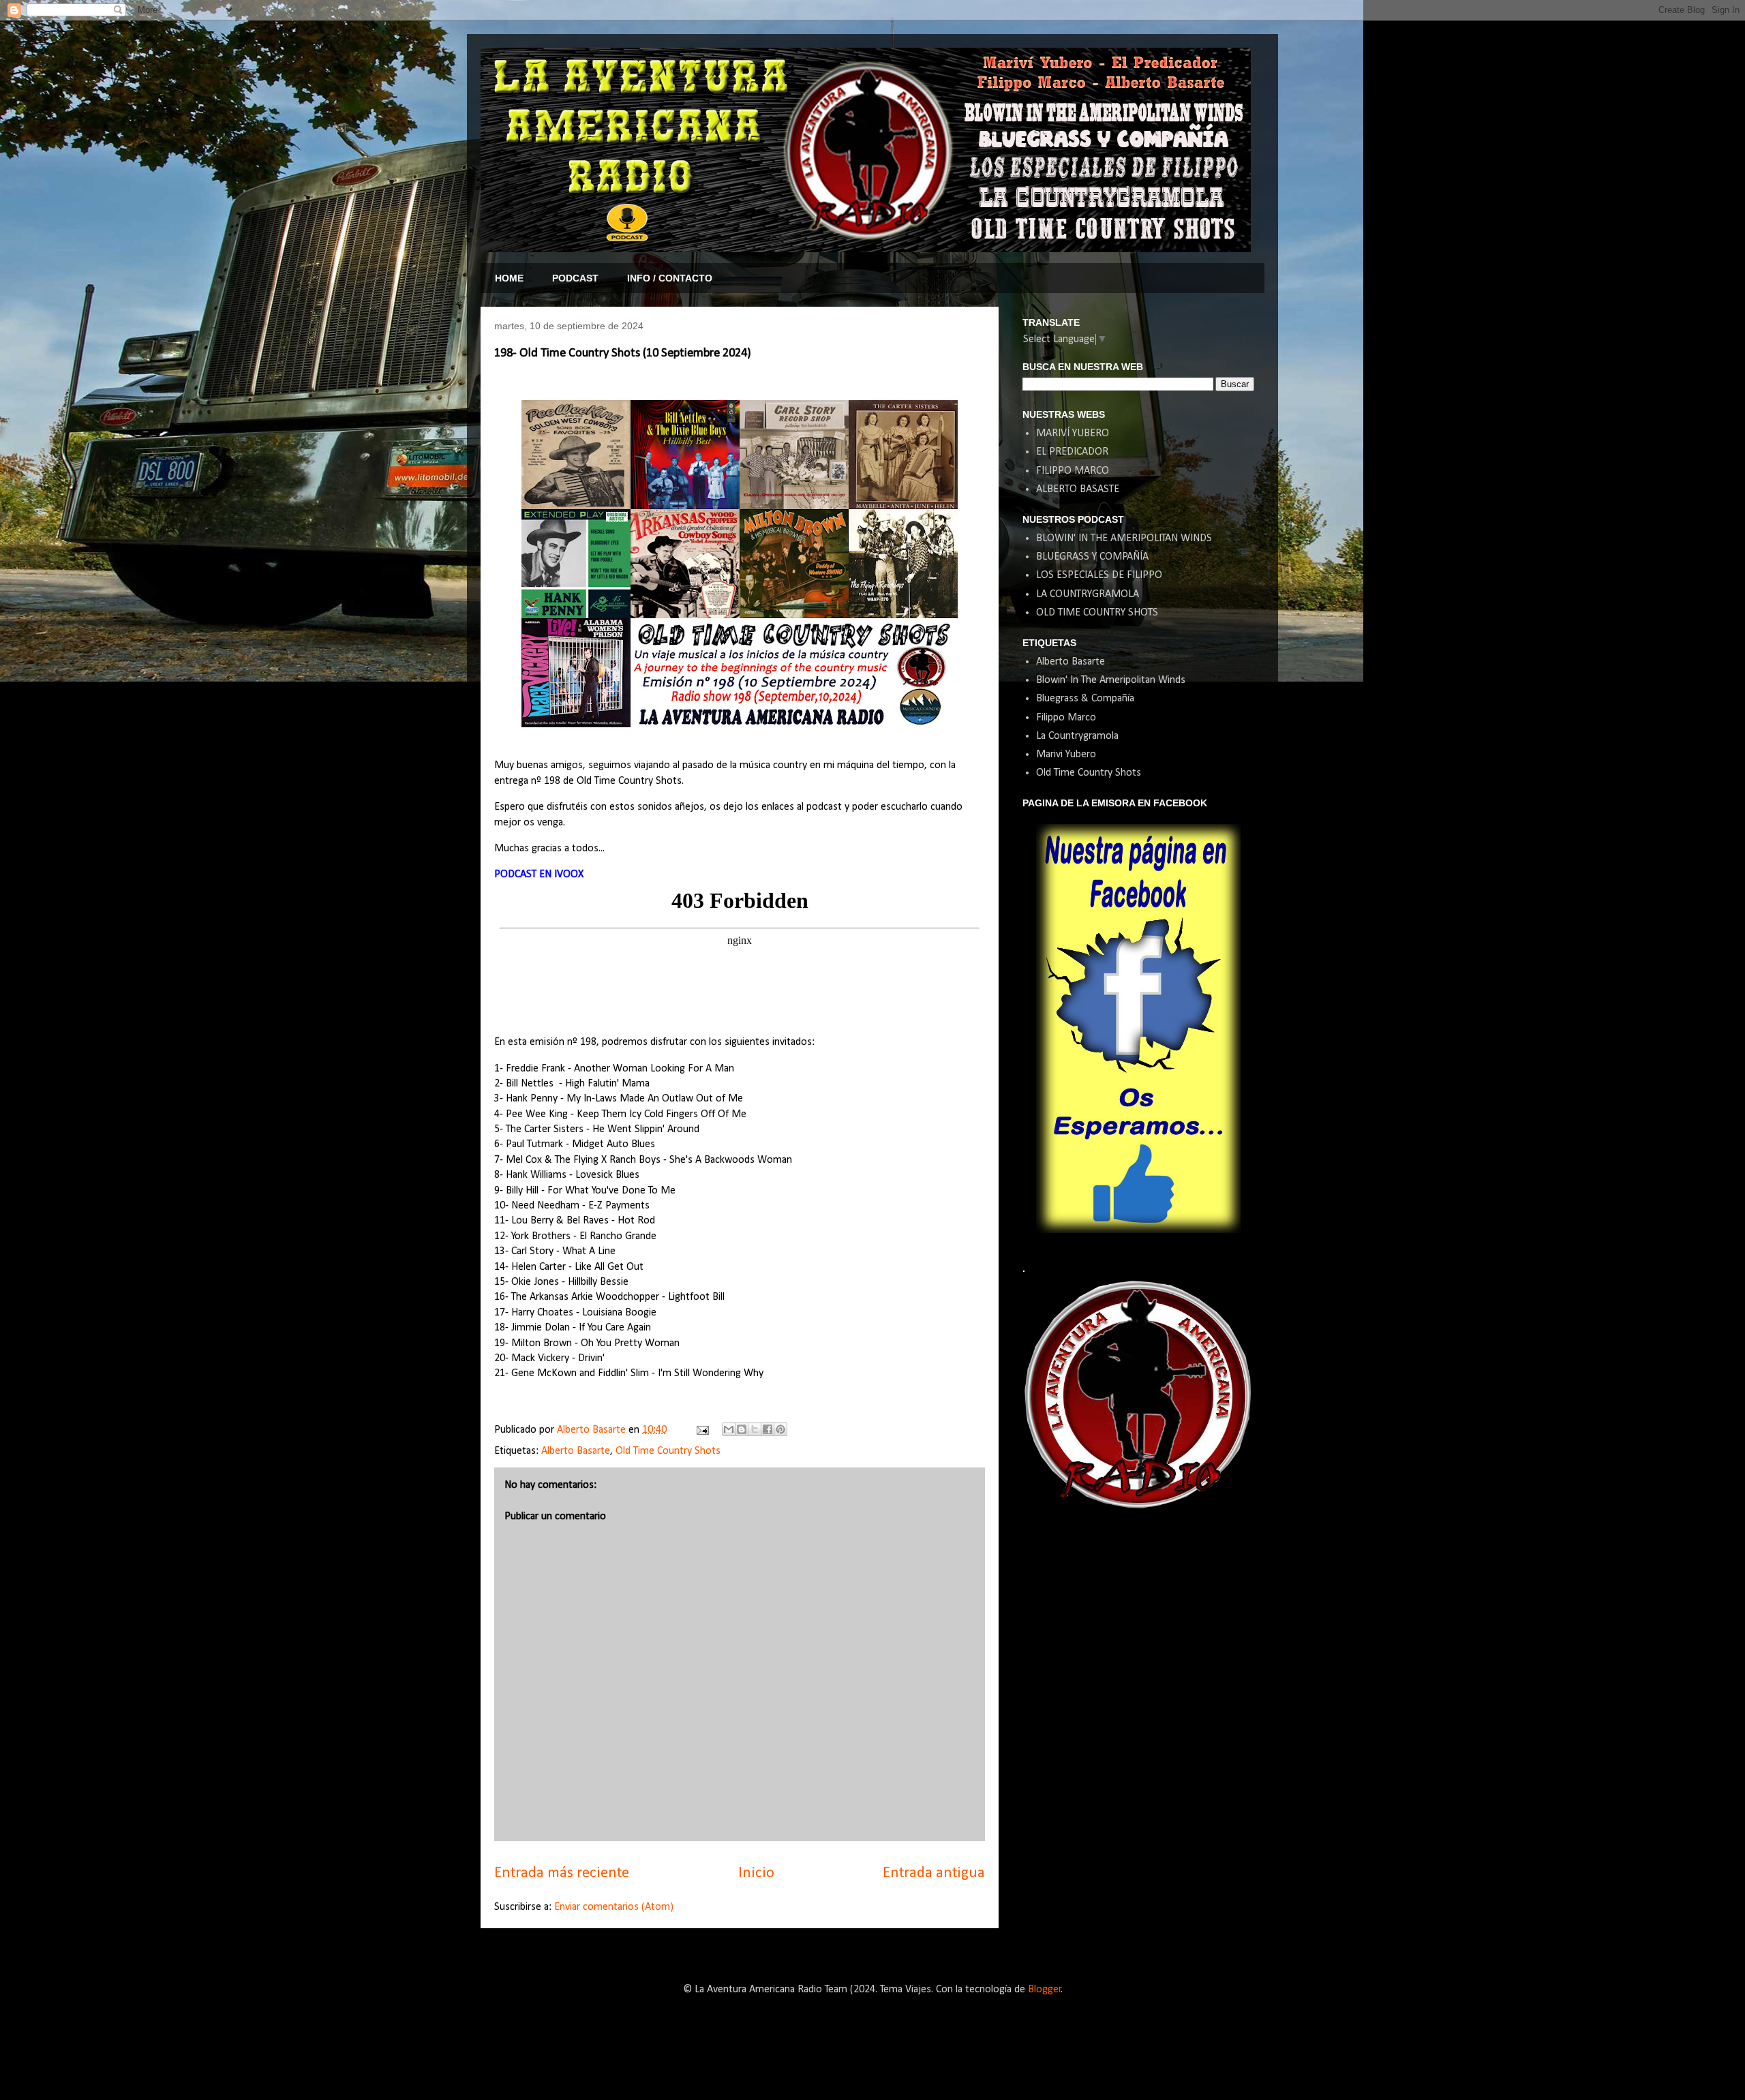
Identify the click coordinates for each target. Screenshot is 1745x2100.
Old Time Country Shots (668, 1451)
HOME (509, 278)
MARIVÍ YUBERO (1073, 433)
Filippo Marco (1066, 718)
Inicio (756, 1873)
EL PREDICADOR (1072, 452)
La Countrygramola (1077, 736)
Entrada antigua (934, 1873)
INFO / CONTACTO (670, 278)
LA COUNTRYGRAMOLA (1088, 594)
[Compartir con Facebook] (768, 1429)
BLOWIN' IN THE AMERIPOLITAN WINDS (1124, 538)
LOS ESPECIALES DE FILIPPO (1099, 575)
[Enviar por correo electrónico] (729, 1429)
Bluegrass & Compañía (1085, 699)
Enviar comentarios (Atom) (614, 1907)
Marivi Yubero (1066, 755)
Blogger (1045, 1990)
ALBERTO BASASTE (1078, 489)
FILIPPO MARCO (1073, 471)
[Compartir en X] (755, 1429)
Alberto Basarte (576, 1451)
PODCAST (575, 278)
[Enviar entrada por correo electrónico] (701, 1430)
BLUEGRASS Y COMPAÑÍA (1092, 557)
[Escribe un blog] (742, 1429)
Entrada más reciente (562, 1873)
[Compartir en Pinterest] (780, 1429)
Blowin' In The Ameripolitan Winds (1111, 680)
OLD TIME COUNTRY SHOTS (1097, 613)
